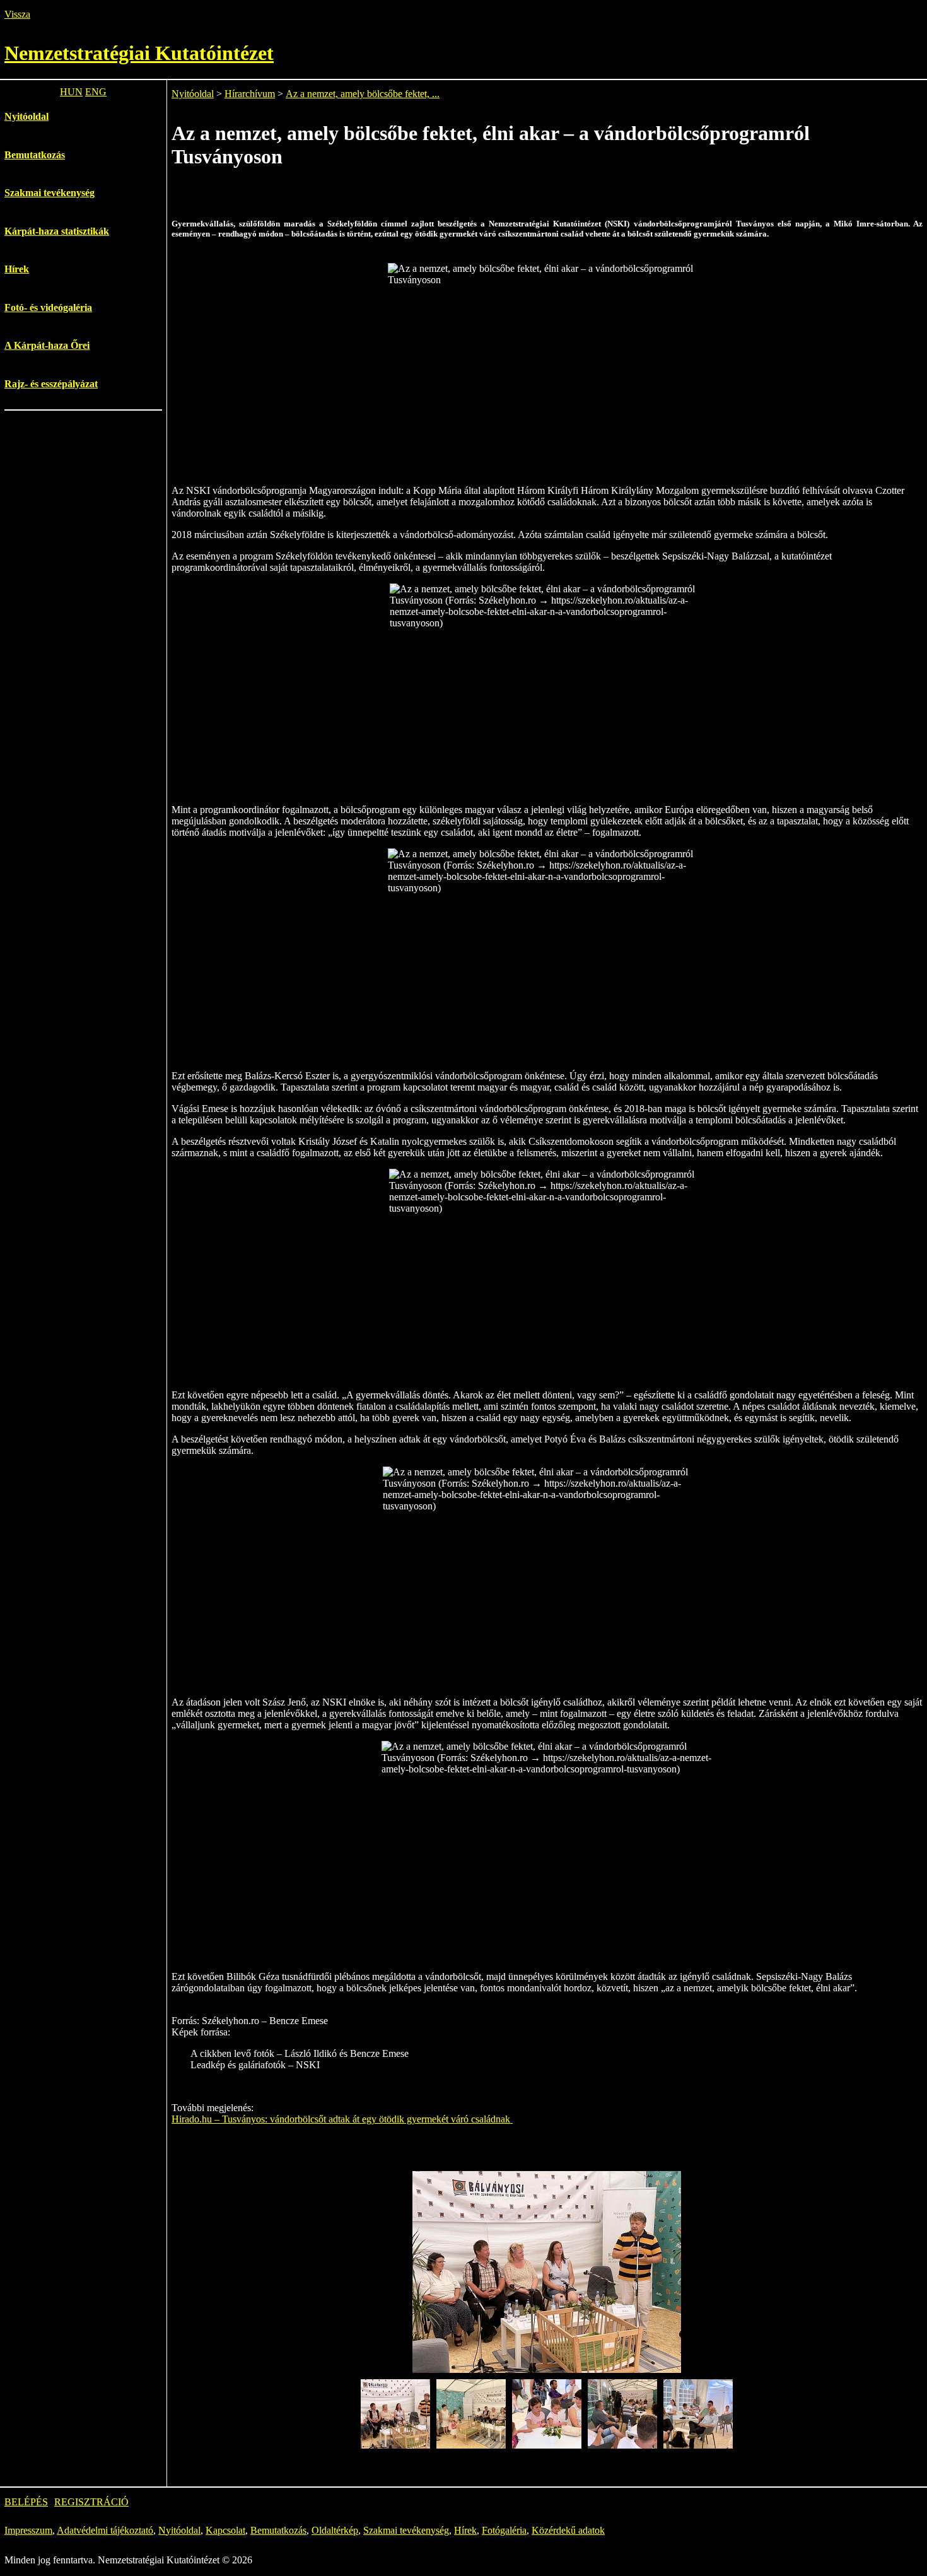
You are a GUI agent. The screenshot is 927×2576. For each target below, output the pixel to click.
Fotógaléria (504, 2530)
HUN (71, 92)
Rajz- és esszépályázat (51, 384)
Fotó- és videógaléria (48, 307)
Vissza (17, 14)
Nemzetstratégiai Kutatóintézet (139, 53)
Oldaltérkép (335, 2530)
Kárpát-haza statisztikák (57, 231)
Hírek (17, 269)
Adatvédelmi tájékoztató (105, 2530)
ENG (96, 92)
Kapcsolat (225, 2530)
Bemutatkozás (35, 155)
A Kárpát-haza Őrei (47, 345)
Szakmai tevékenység (50, 193)
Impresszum (28, 2530)
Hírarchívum (250, 94)
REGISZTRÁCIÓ (91, 2502)
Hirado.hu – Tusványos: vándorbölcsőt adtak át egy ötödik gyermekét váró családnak (342, 2119)
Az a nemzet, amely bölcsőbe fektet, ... (363, 94)
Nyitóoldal (26, 116)
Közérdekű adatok (568, 2530)
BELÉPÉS (26, 2502)
